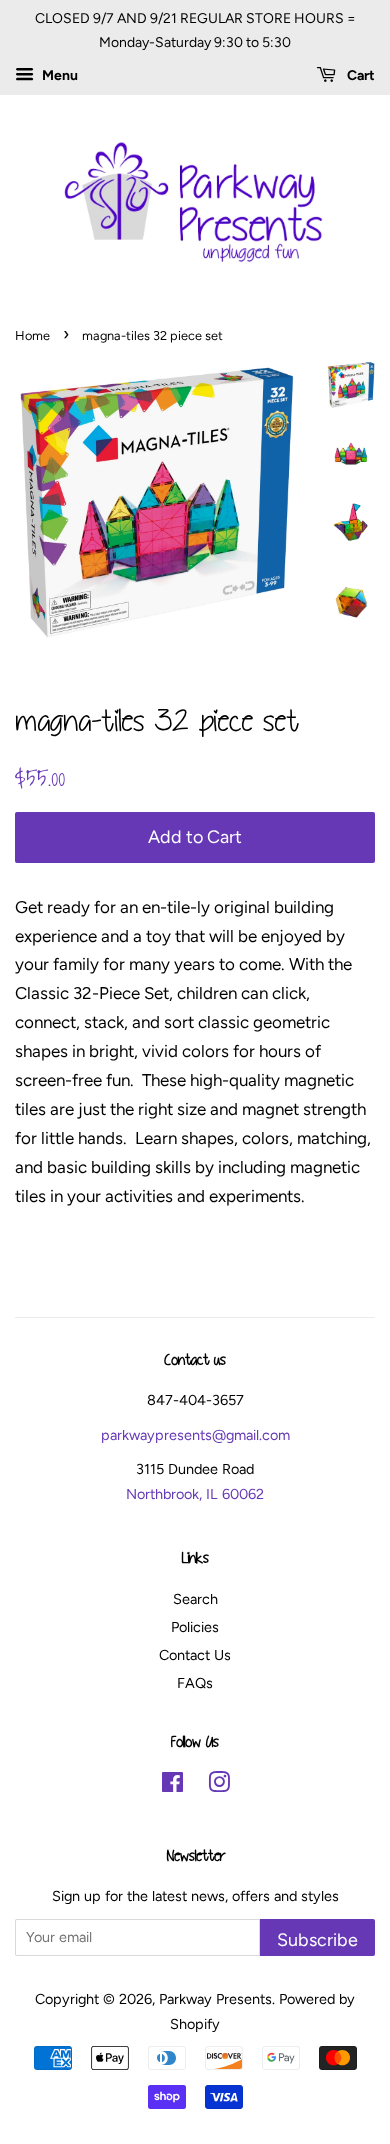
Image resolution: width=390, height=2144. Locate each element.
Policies (195, 1627)
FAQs (195, 1683)
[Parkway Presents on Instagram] (219, 1786)
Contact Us (195, 1655)
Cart (359, 75)
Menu (58, 75)
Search (195, 1599)
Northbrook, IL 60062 (195, 1494)
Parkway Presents (215, 1999)
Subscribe (317, 1939)
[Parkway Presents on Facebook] (172, 1786)
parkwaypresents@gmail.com (195, 1435)
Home (32, 335)
